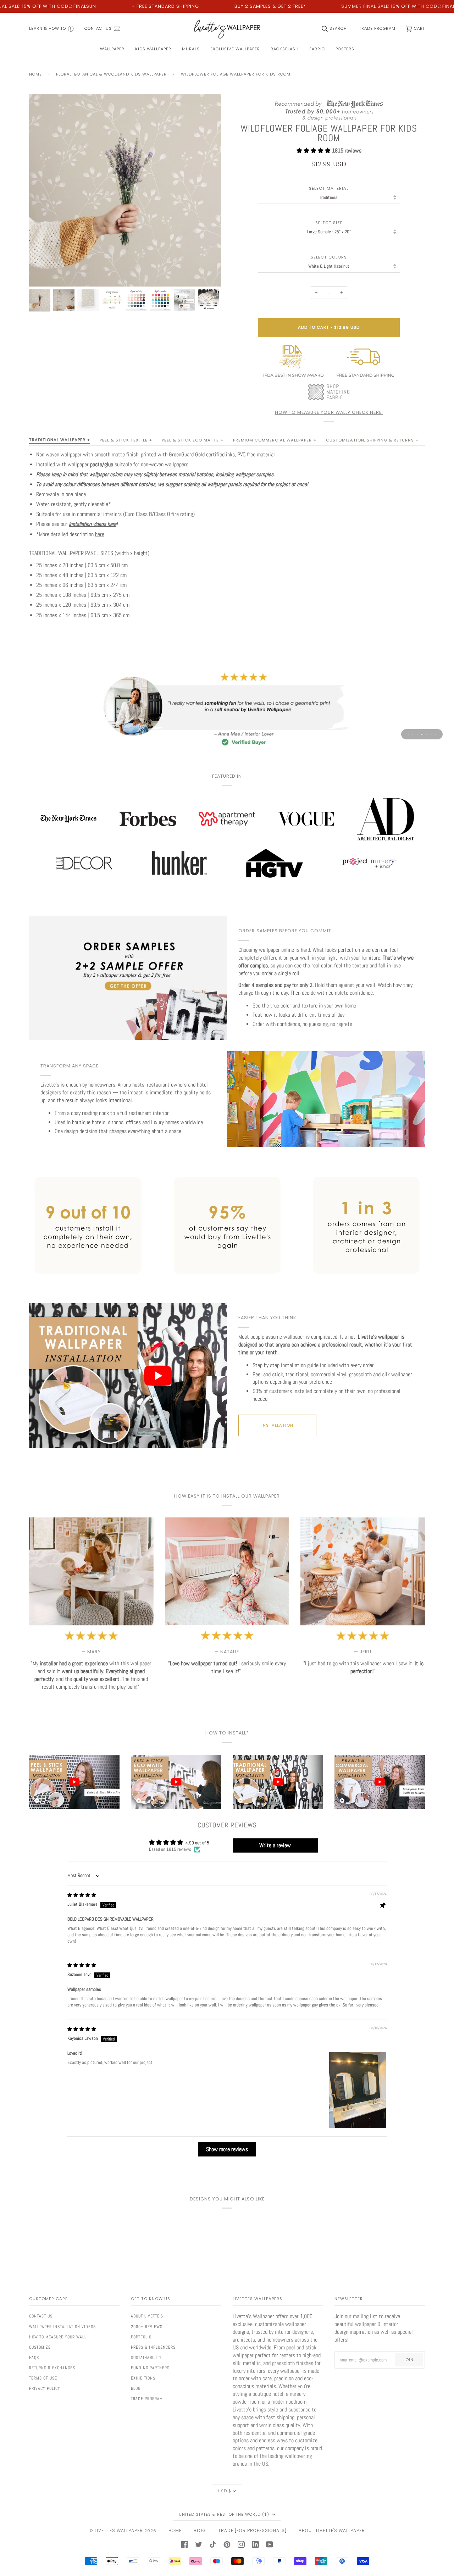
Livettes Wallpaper (119, 2530)
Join (409, 2360)
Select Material (329, 188)
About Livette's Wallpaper (332, 2530)
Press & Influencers (153, 2347)
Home (35, 74)
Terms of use (43, 2378)
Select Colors (329, 257)
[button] (314, 151)
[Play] (125, 215)
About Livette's (147, 2316)
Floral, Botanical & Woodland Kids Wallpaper (111, 74)
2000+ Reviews (147, 2327)
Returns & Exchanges (52, 2368)
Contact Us (41, 2316)
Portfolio (141, 2337)
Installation (277, 1425)
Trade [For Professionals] (252, 2530)
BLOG (200, 2530)
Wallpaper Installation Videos (62, 2327)
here (100, 534)
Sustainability (146, 2358)
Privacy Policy (45, 2388)
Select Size (329, 223)
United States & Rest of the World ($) (225, 2514)
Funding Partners (150, 2368)
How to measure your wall (58, 2337)
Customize (40, 2347)
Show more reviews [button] (227, 2149)
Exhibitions (143, 2378)
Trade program (147, 2399)
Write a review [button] (275, 1845)
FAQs (34, 2358)
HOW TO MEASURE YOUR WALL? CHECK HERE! (329, 412)
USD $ (225, 2491)
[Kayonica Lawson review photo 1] (358, 2090)
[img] (82, 1895)
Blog (136, 2388)
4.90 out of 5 (197, 1843)
